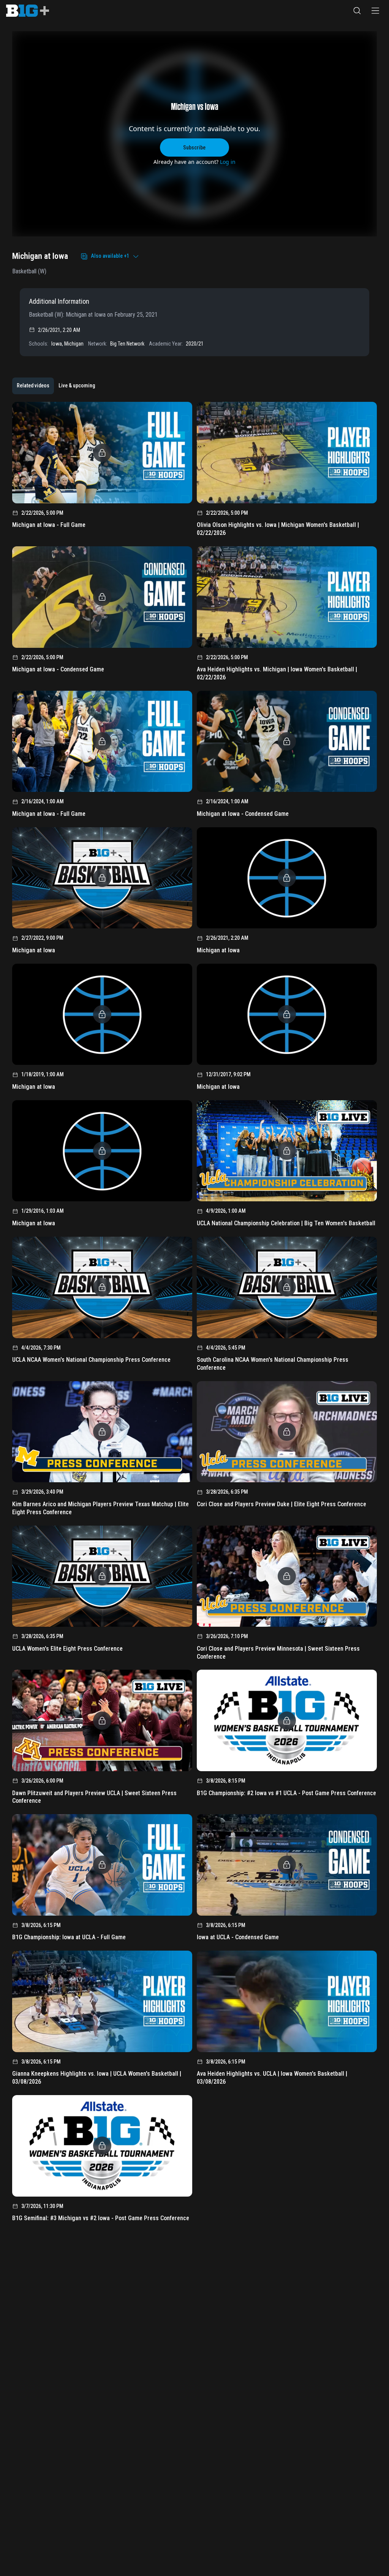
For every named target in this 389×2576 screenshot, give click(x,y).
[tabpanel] (194, 1314)
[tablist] (56, 386)
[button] (357, 11)
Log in (228, 162)
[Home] (28, 11)
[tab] (33, 386)
